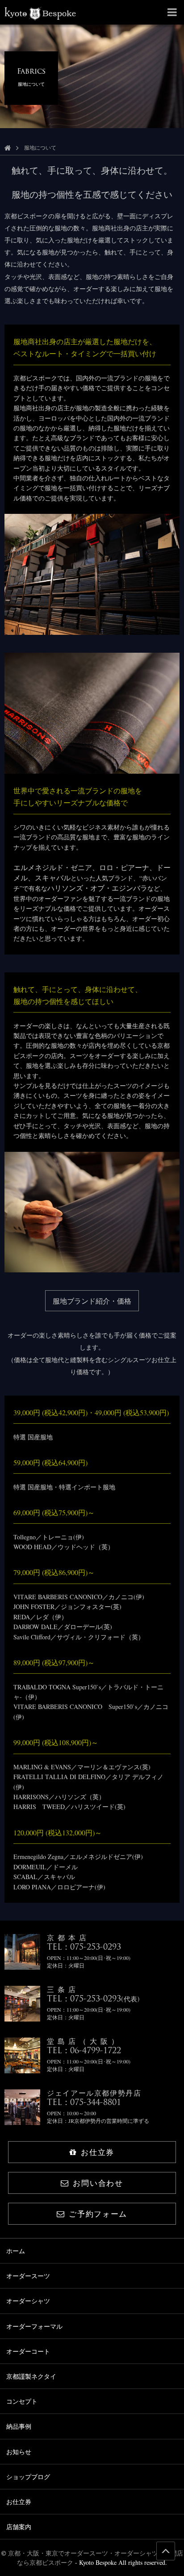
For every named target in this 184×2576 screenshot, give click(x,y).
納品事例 (19, 2426)
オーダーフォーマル (34, 2326)
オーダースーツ (28, 2276)
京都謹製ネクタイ (31, 2376)
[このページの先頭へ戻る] (166, 2551)
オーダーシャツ (28, 2301)
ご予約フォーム (98, 2214)
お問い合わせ (98, 2183)
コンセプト (22, 2401)
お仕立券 (98, 2152)
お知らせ (19, 2452)
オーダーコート (28, 2351)
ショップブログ (28, 2477)
